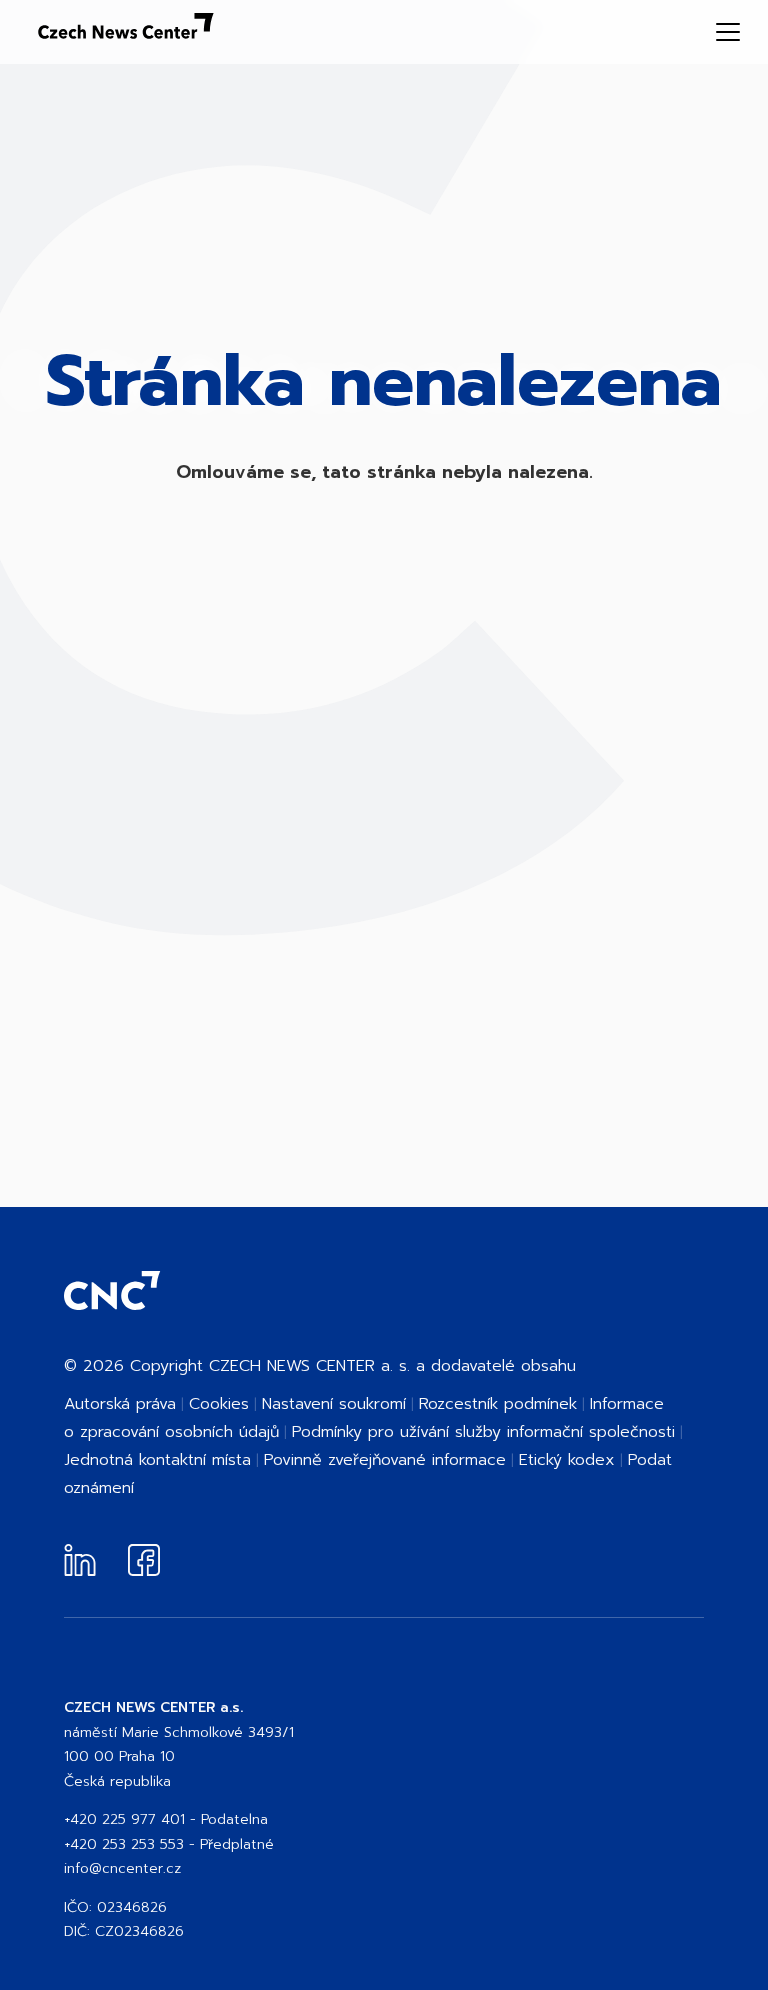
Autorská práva (120, 1404)
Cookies (219, 1404)
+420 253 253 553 (124, 1844)
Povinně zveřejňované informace (385, 1460)
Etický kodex (567, 1460)
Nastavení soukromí (334, 1404)
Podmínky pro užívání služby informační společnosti (483, 1432)
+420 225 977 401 (124, 1819)
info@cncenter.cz (122, 1868)
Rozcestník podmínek (498, 1404)
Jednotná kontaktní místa (157, 1460)
